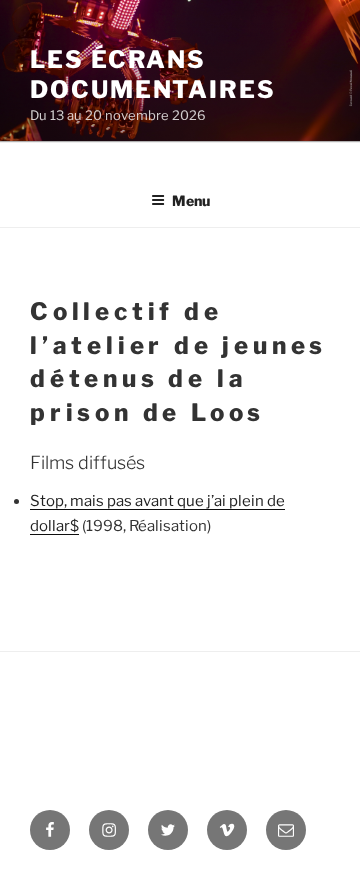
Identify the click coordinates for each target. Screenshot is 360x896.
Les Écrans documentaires (153, 74)
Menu (191, 200)
